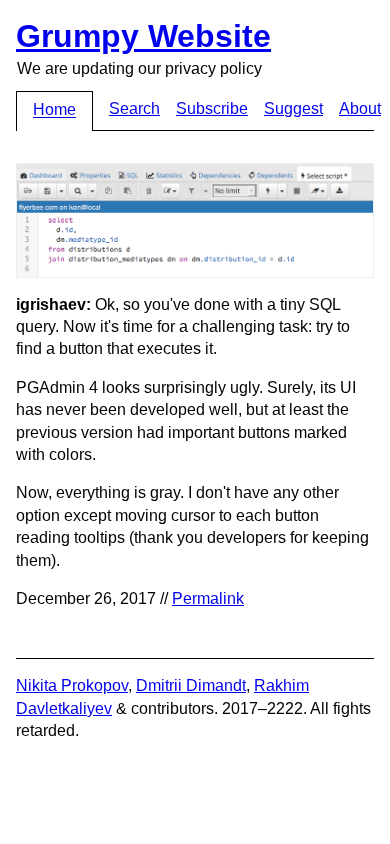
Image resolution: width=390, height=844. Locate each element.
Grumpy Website (143, 36)
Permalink (208, 598)
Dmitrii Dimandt (191, 685)
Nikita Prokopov (72, 685)
